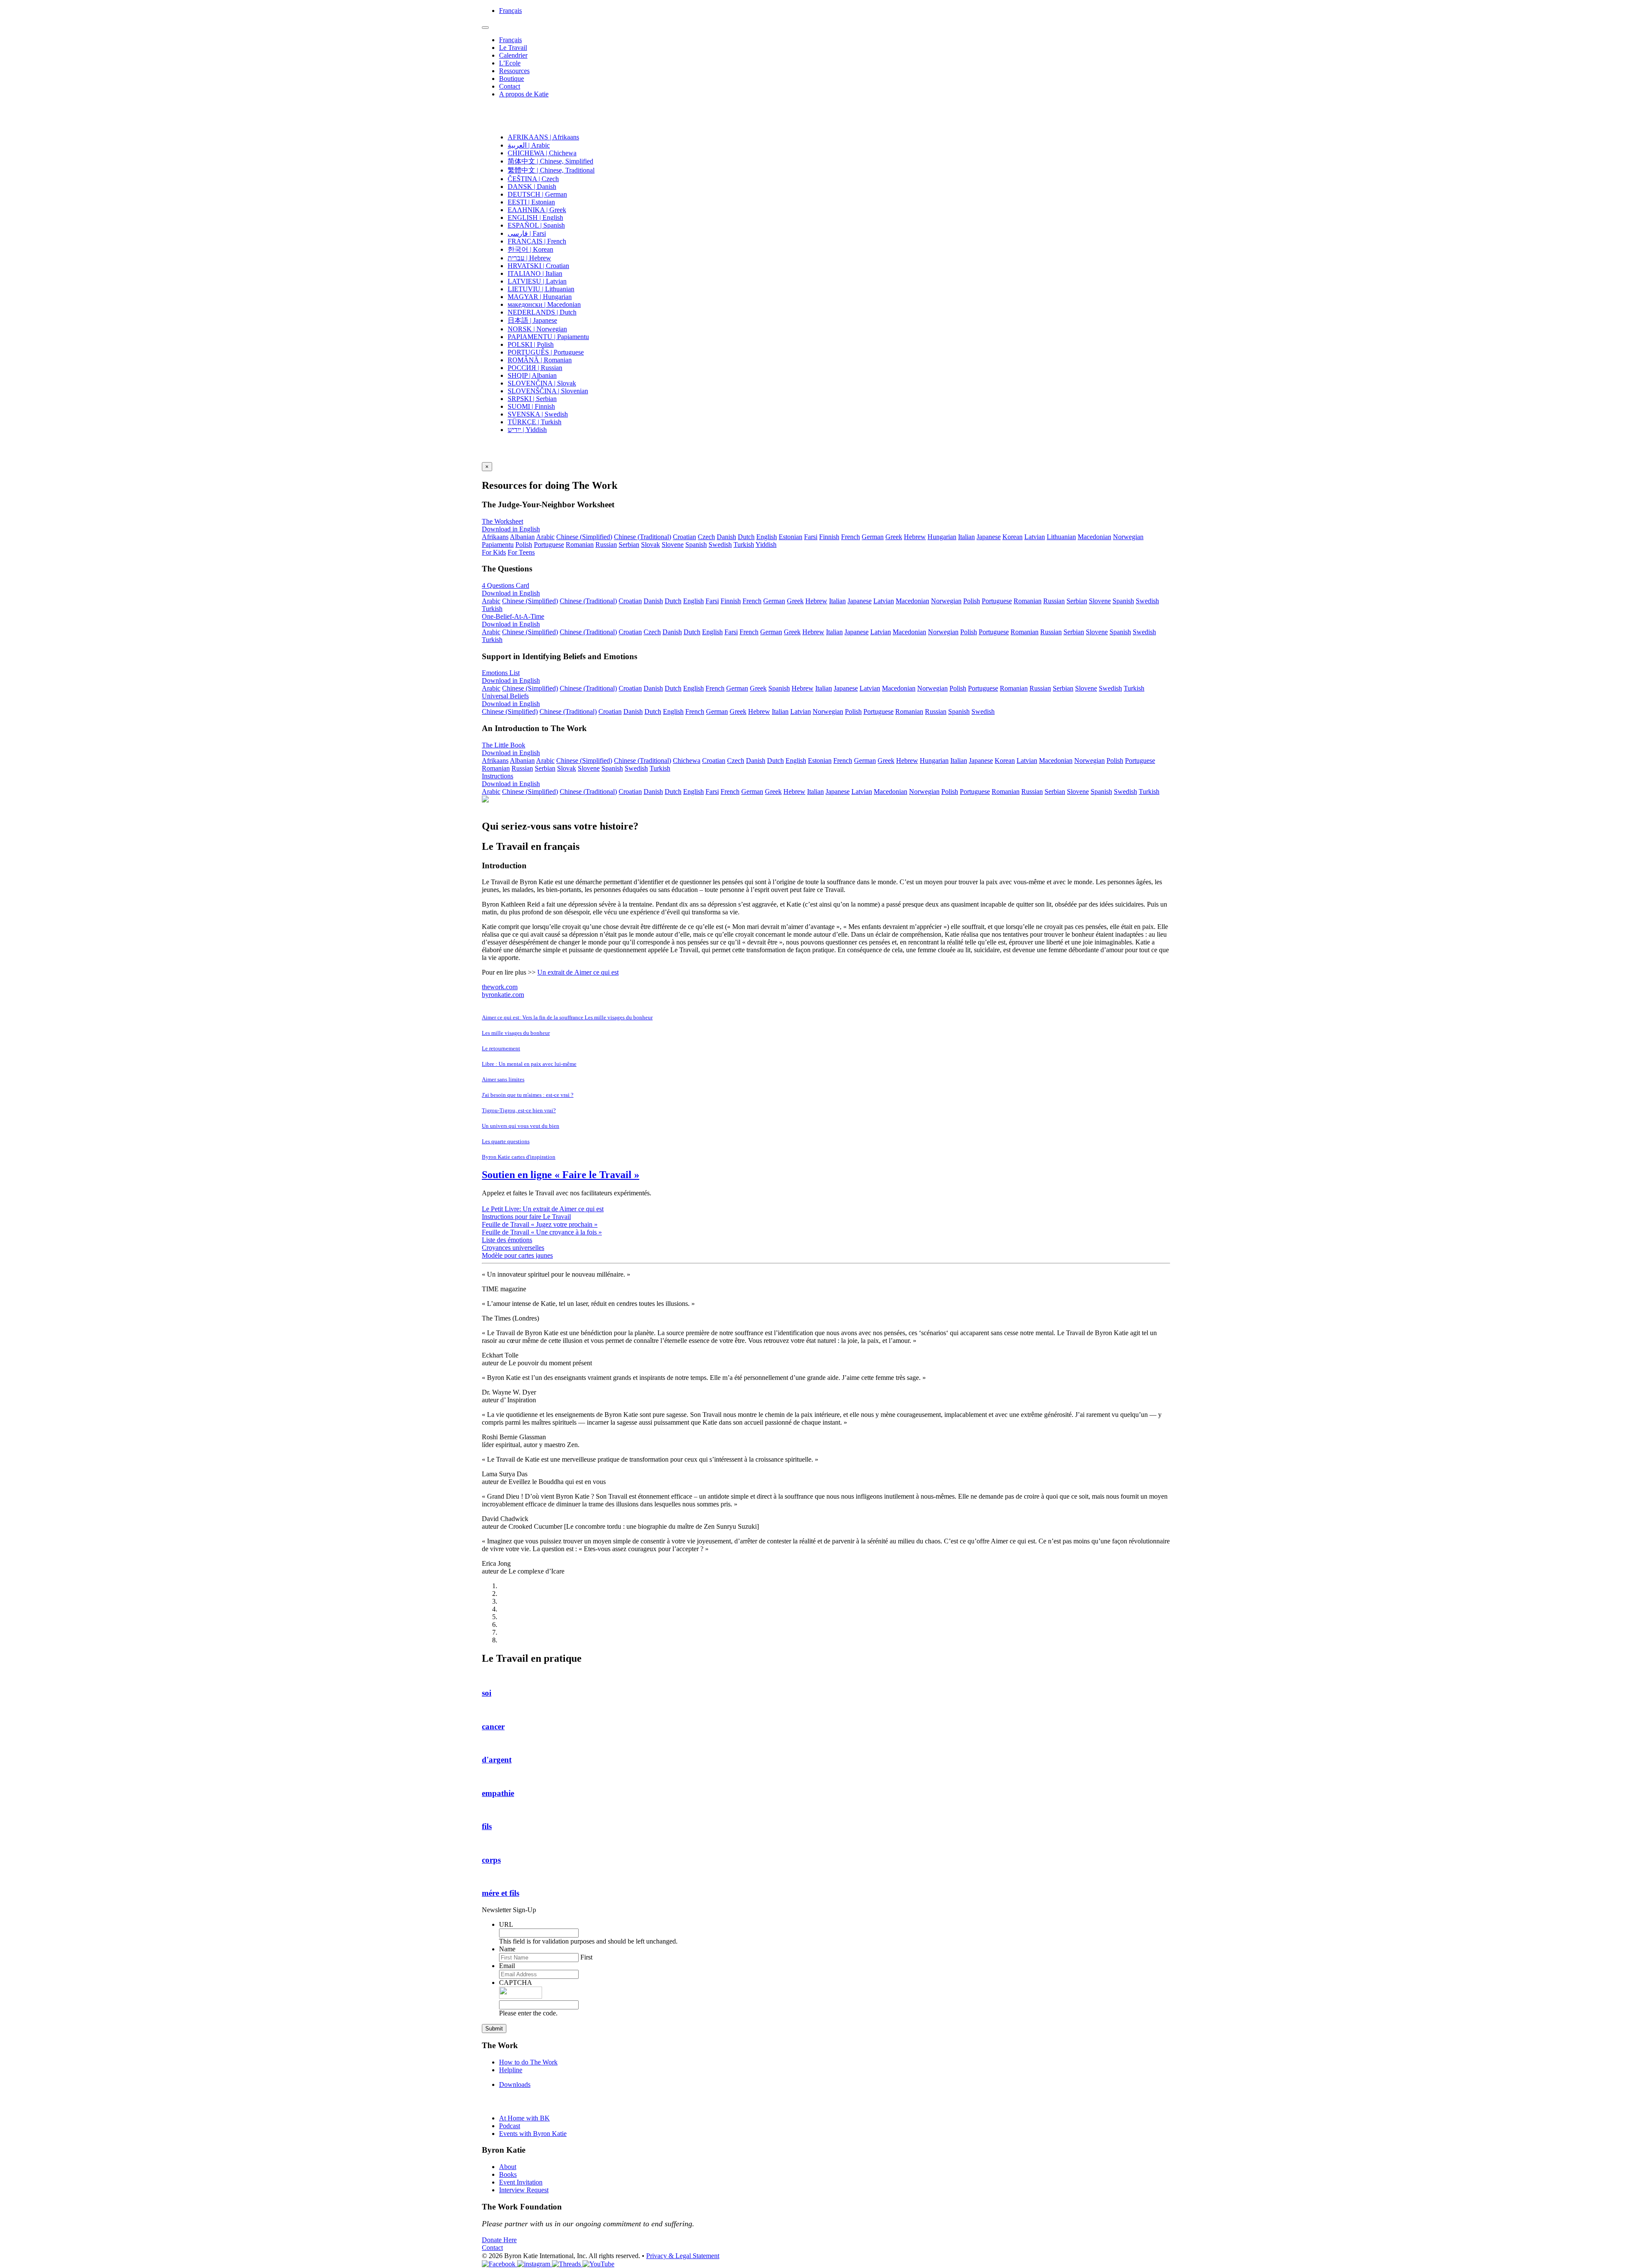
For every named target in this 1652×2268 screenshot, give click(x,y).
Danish (726, 537)
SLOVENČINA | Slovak (542, 383)
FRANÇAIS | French (537, 241)
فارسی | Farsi (527, 233)
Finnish (829, 537)
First (586, 1957)
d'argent (497, 1760)
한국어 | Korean (530, 249)
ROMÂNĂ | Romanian (540, 360)
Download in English (511, 529)
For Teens (521, 552)
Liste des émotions (507, 1240)
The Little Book (504, 745)
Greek (894, 537)
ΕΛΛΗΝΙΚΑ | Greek (537, 210)
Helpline (511, 2070)
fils (487, 1826)
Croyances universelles (513, 1248)
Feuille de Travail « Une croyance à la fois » (542, 1232)
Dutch (746, 537)
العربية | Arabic (529, 145)
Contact (510, 86)
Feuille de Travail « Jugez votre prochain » (540, 1224)
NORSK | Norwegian (537, 329)
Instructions (498, 776)
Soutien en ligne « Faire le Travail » (561, 1175)
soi (487, 1693)
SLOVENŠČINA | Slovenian (548, 391)
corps (491, 1860)
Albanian (522, 537)
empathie (498, 1793)
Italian (966, 537)
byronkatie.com (503, 995)
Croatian (684, 537)
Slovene (673, 545)
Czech (706, 537)
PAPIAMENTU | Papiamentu (548, 337)
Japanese (989, 537)
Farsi (811, 537)
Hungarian (942, 537)
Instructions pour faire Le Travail (526, 1217)
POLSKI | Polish (531, 344)
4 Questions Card (505, 585)
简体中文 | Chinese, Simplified (550, 161)
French (851, 537)
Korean (1012, 537)
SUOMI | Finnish (531, 406)
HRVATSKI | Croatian (538, 266)
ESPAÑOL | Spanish (536, 225)
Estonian (791, 537)
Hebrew (915, 537)
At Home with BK (524, 2118)
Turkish (744, 545)
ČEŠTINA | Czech (533, 179)
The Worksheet (502, 521)
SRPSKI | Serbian (532, 399)
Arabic (545, 537)
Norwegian (1128, 537)
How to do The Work (528, 2062)
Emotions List (501, 673)
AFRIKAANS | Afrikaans (543, 137)
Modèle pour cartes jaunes (517, 1255)
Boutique (512, 79)
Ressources (514, 71)
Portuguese (549, 545)
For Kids (494, 552)
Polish (524, 545)
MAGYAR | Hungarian (540, 297)
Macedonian (1094, 537)
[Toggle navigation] (485, 28)
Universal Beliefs (505, 696)
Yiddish (766, 545)
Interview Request (524, 2190)
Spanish (696, 545)
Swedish (720, 545)
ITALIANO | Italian (535, 273)
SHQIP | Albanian (532, 375)
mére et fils (501, 1893)
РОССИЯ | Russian (535, 368)
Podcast (510, 2126)
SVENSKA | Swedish (538, 414)
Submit (494, 2029)
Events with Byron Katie (533, 2134)
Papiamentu (498, 545)
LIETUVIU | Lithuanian (541, 289)
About (508, 2167)
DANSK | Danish (532, 187)
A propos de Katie (524, 94)
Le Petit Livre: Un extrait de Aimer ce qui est (543, 1209)
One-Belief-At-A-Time (513, 616)
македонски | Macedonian (544, 304)
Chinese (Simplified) (584, 537)
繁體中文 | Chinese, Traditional (551, 170)
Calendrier (513, 55)
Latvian (1035, 537)
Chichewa (687, 761)
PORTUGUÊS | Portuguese (546, 352)
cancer (493, 1726)
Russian (606, 545)
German (873, 537)
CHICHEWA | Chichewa (542, 153)
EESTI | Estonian (531, 202)
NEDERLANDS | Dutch (542, 312)
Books (508, 2174)
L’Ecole (510, 63)
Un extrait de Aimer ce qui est (578, 972)
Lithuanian (1061, 537)
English (767, 537)
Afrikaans (495, 537)
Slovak (650, 545)
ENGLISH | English (535, 218)
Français (510, 11)
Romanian (580, 545)
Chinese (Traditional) (643, 537)
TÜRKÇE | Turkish (535, 422)
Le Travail (513, 48)
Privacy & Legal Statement (683, 2256)
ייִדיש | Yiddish (527, 430)
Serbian (629, 545)
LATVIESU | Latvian (537, 281)
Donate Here (499, 2240)
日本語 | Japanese (532, 320)
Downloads (515, 2084)
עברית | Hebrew (529, 258)
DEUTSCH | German (537, 194)
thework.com (500, 987)
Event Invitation (521, 2182)
